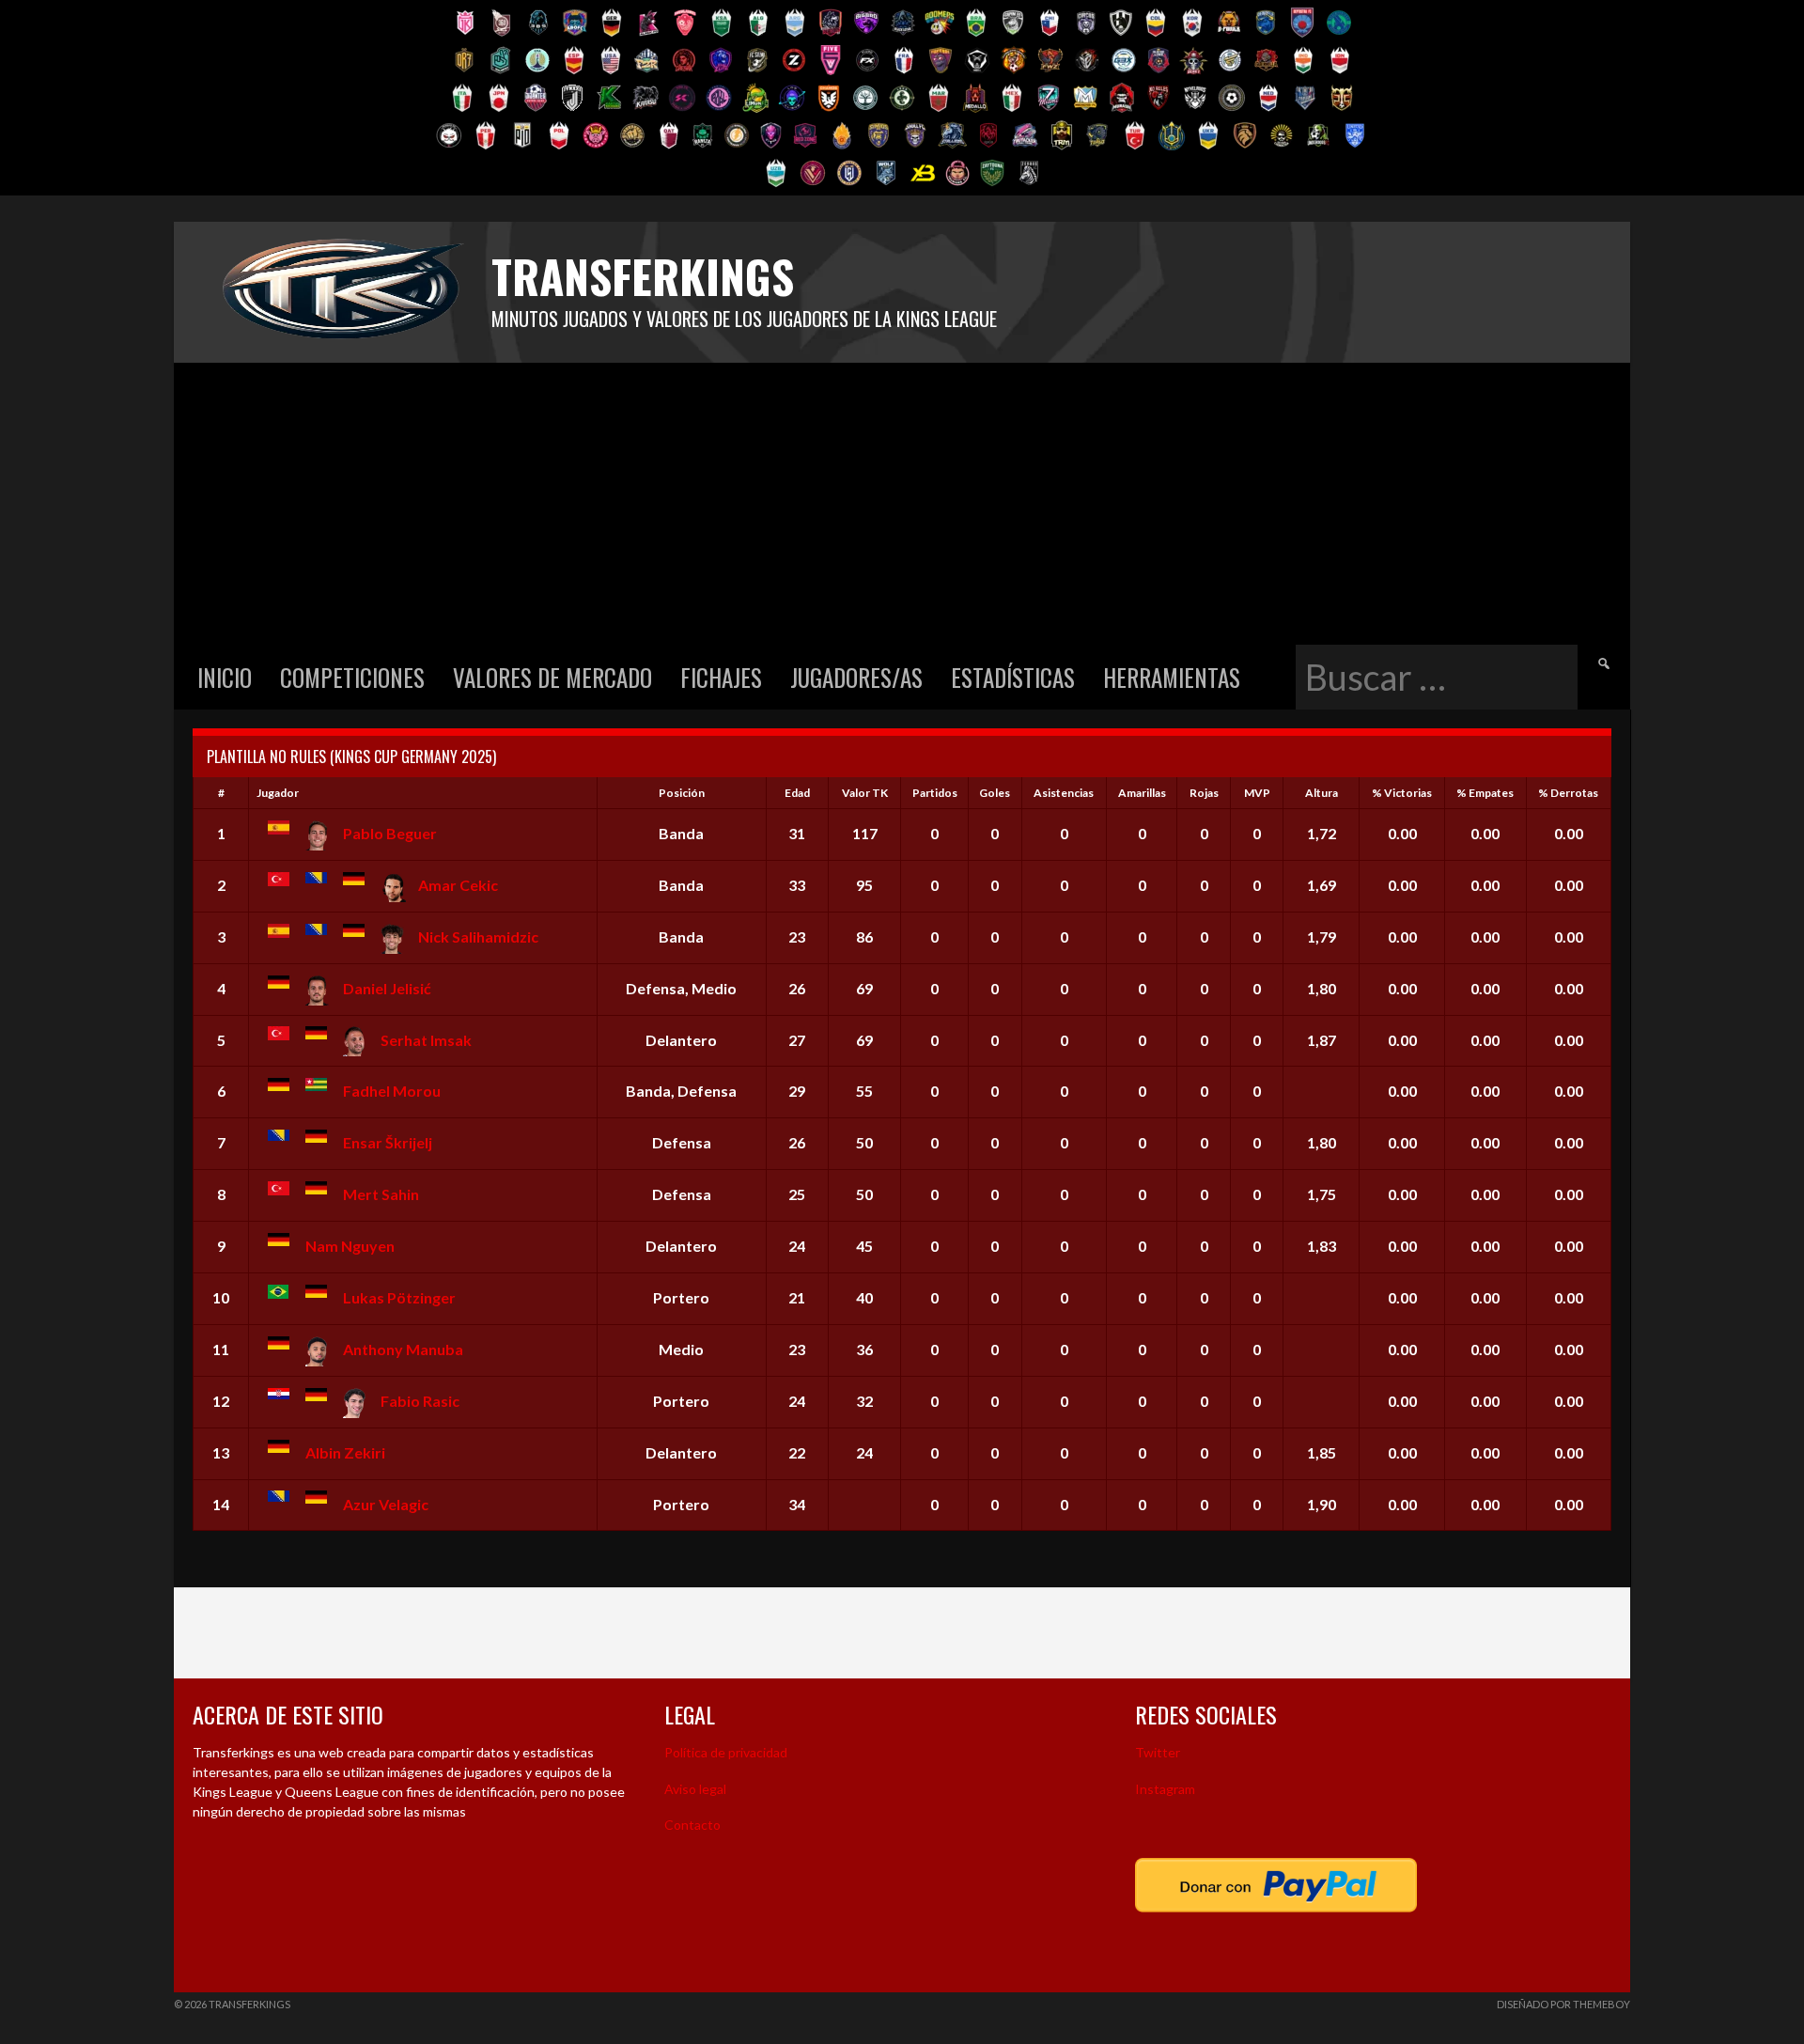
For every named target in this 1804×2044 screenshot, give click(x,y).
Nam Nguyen (350, 1246)
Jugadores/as (856, 677)
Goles (995, 793)
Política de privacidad (726, 1752)
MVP (1257, 793)
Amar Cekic (458, 885)
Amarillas (1142, 793)
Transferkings (643, 276)
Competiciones (352, 677)
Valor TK (865, 793)
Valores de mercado (552, 677)
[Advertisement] (902, 504)
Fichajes (721, 677)
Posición (682, 793)
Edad (797, 793)
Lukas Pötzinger (399, 1297)
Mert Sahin (381, 1194)
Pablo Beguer (390, 833)
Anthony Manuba (403, 1349)
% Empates (1485, 793)
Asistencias (1064, 793)
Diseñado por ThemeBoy (1563, 2004)
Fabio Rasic (420, 1401)
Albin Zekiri (345, 1452)
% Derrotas (1568, 793)
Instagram (1165, 1789)
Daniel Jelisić (387, 988)
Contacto (692, 1825)
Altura (1322, 793)
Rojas (1204, 793)
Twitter (1158, 1752)
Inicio (225, 677)
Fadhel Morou (392, 1091)
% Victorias (1402, 793)
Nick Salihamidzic (478, 936)
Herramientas (1172, 677)
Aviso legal (695, 1789)
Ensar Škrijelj (388, 1142)
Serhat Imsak (426, 1040)
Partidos (935, 793)
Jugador (278, 793)
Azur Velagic (386, 1504)
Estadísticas (1013, 677)
